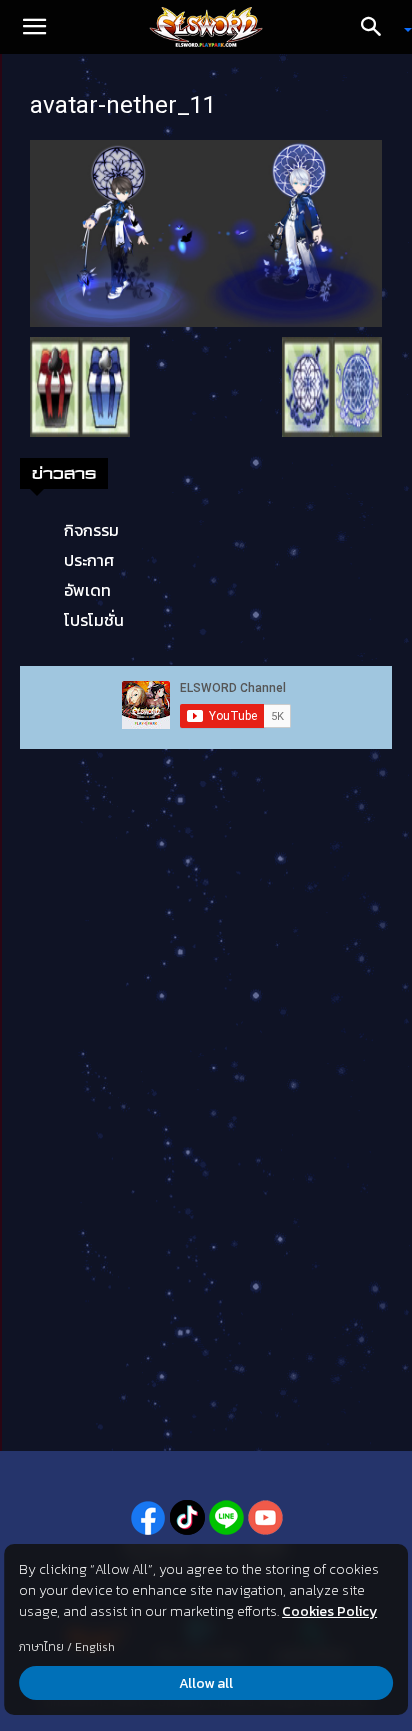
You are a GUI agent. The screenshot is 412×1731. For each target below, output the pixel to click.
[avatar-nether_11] (206, 232)
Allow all (206, 1683)
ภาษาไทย (41, 1647)
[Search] (378, 27)
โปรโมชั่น (94, 620)
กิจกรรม (91, 530)
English (95, 1647)
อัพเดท (87, 590)
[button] (34, 27)
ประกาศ (89, 560)
